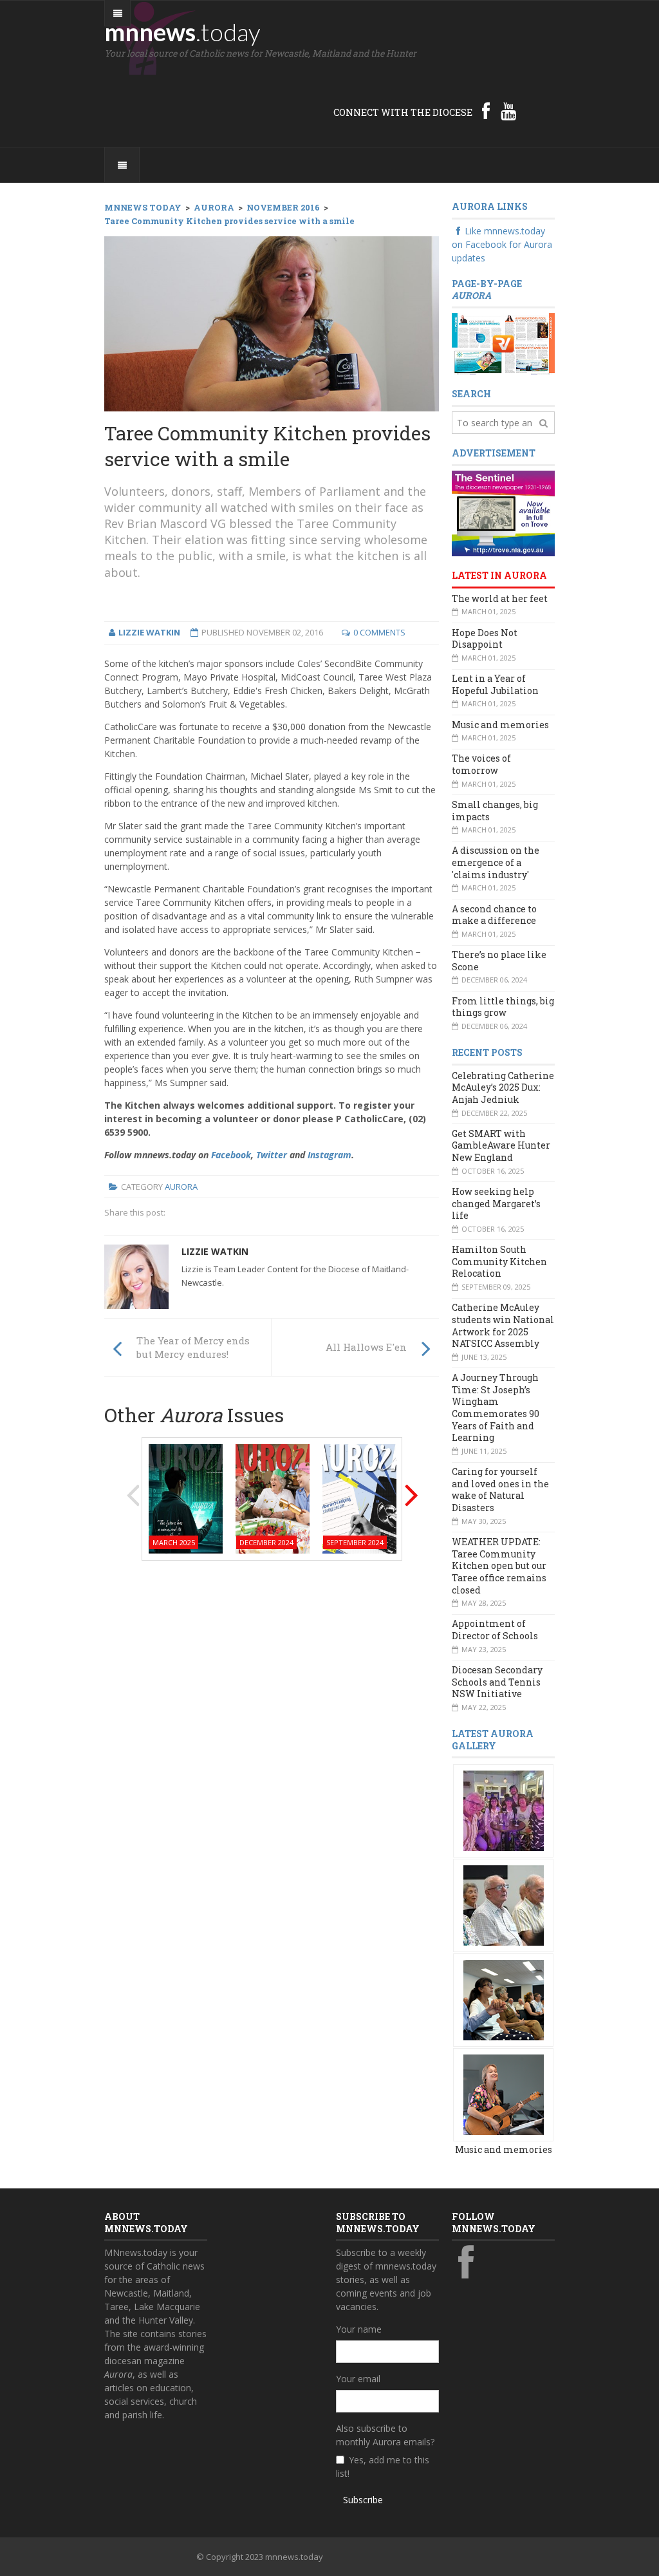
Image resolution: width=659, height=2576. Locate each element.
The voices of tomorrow (481, 764)
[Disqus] (272, 1735)
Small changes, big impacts (495, 811)
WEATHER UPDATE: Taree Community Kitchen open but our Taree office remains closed (499, 1566)
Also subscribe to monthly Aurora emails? (385, 2435)
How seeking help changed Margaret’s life (496, 1203)
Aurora (181, 1187)
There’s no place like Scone (499, 961)
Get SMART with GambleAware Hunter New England (501, 1145)
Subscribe (363, 2500)
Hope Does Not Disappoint (485, 639)
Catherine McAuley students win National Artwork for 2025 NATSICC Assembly (503, 1325)
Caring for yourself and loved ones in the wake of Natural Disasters (500, 1490)
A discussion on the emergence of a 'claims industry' (496, 862)
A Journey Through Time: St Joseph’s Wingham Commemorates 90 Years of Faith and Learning (496, 1407)
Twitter (272, 1155)
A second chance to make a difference (494, 915)
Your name (359, 2329)
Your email (358, 2379)
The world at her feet (500, 598)
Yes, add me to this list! (383, 2467)
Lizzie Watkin (215, 1251)
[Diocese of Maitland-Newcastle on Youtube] (508, 111)
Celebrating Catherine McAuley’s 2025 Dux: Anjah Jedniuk (503, 1087)
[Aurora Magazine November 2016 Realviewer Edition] (503, 343)
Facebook (231, 1155)
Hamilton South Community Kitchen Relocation (499, 1261)
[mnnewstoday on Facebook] (486, 111)
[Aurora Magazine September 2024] (359, 1497)
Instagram (329, 1155)
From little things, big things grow (503, 1007)
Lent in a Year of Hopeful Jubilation (495, 684)
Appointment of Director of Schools (495, 1630)
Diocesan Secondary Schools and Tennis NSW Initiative (497, 1682)
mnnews (182, 32)
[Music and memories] (504, 1810)
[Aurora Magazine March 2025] (186, 1497)
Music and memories (500, 725)
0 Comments (379, 632)
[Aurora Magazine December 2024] (273, 1497)
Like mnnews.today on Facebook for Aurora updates (502, 244)
